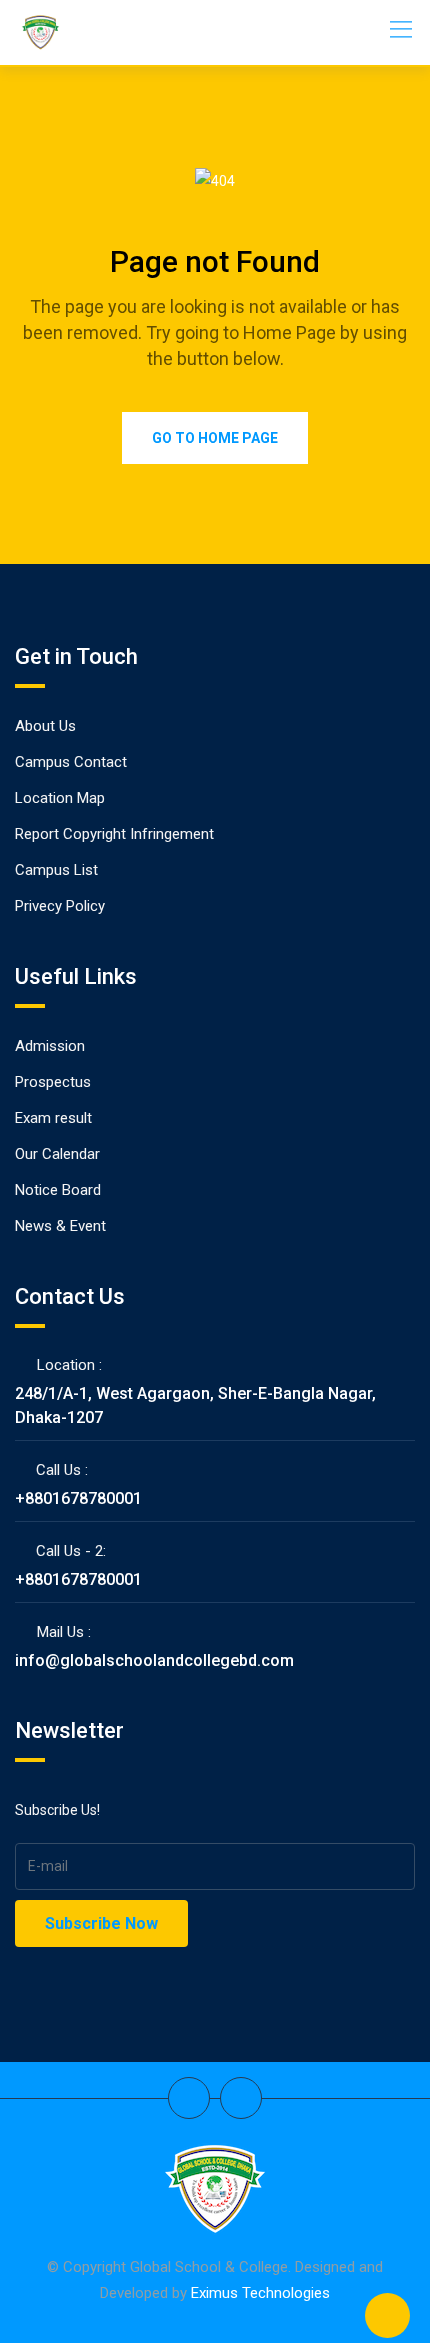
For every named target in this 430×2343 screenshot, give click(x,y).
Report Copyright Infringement (114, 834)
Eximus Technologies (260, 2293)
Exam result (53, 1118)
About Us (45, 726)
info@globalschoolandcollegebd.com (154, 1660)
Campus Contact (71, 762)
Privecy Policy (60, 906)
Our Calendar (57, 1154)
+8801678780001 (78, 1498)
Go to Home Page (215, 438)
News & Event (60, 1226)
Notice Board (58, 1190)
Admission (50, 1046)
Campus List (56, 870)
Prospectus (53, 1082)
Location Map (60, 798)
